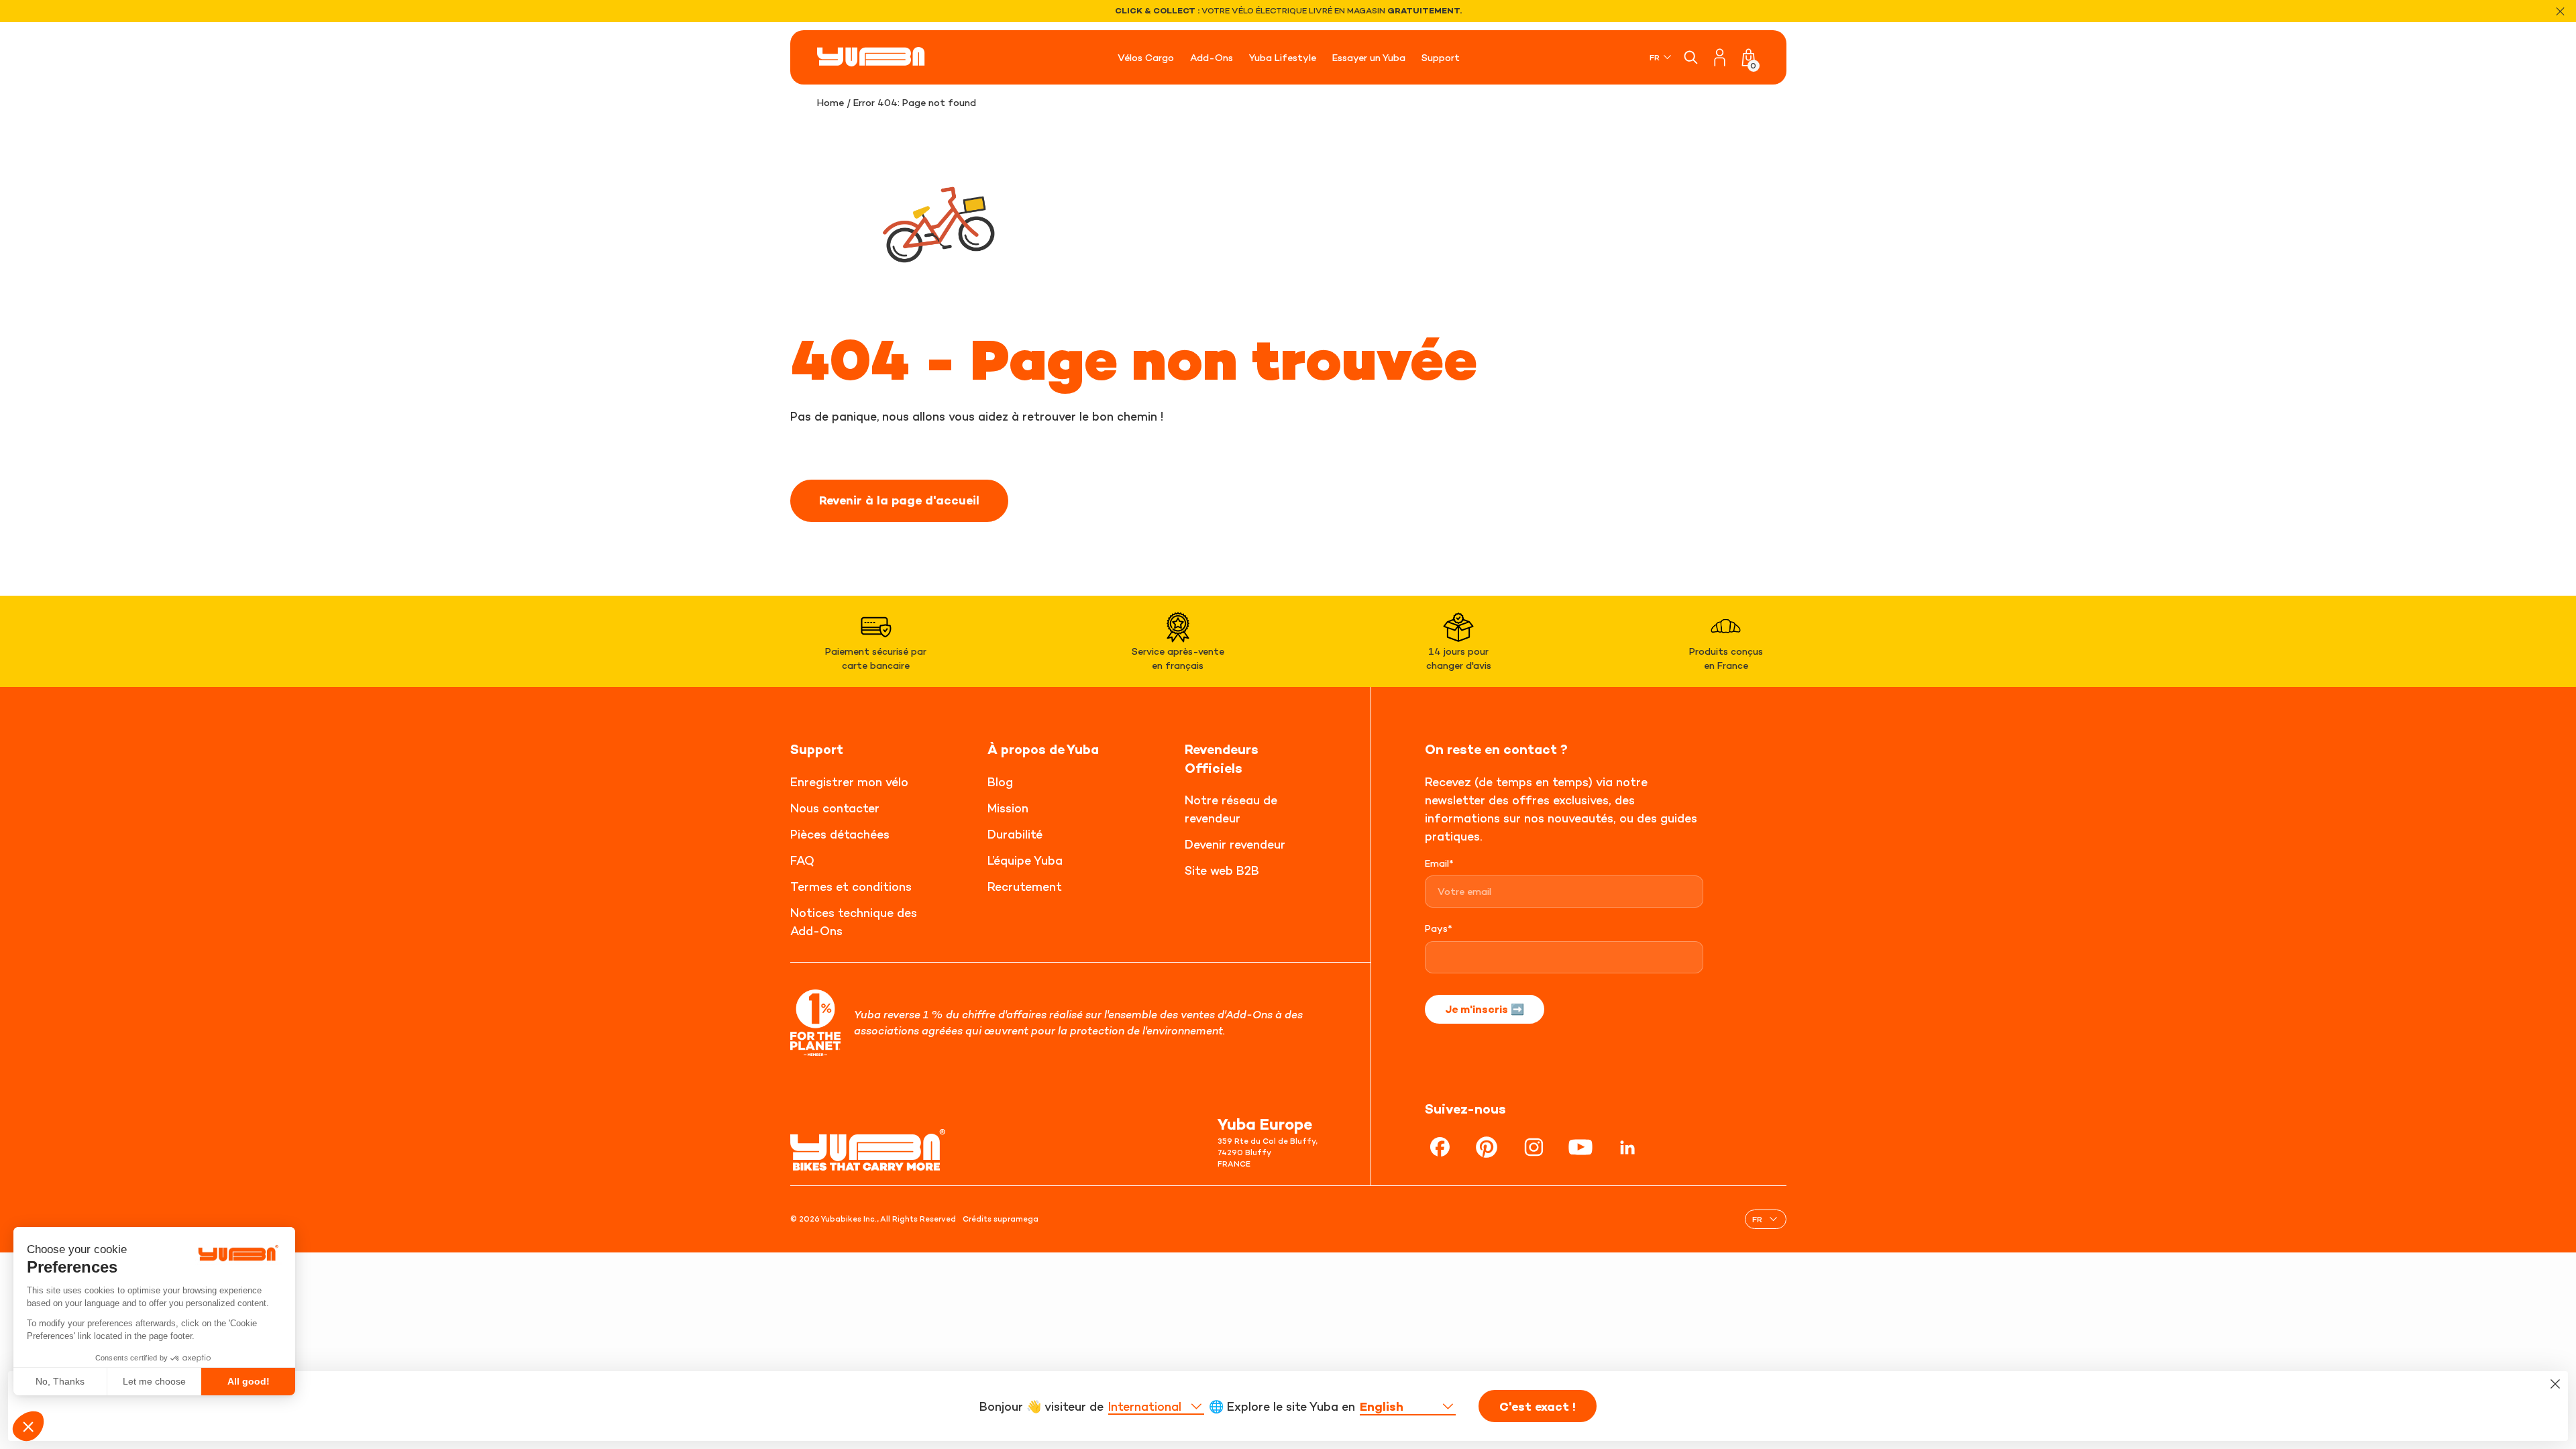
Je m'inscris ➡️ (1485, 1009)
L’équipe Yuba (1025, 860)
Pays (1439, 928)
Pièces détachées (840, 834)
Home (830, 102)
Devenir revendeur (1235, 844)
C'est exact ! (1538, 1407)
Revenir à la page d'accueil (899, 500)
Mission (1008, 808)
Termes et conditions (851, 887)
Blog (1000, 782)
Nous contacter (835, 808)
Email (1439, 863)
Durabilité (1015, 834)
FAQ (802, 860)
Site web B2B (1222, 870)
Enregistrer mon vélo (849, 782)
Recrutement (1025, 887)
